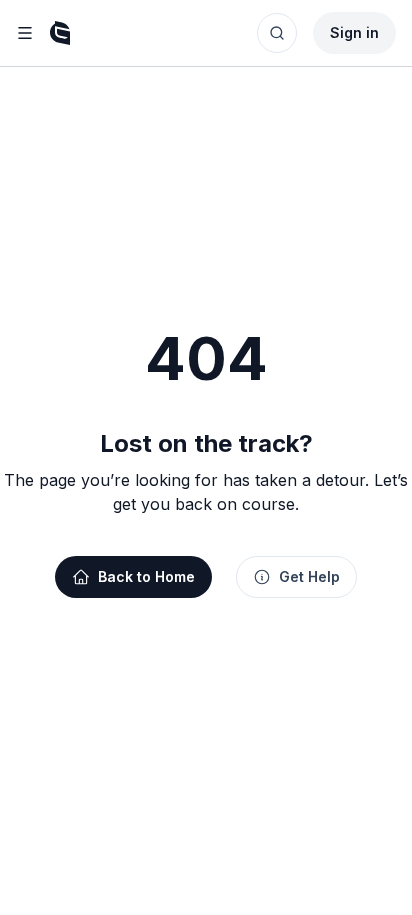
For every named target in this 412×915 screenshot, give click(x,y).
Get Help (309, 576)
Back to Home (146, 576)
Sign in (354, 32)
